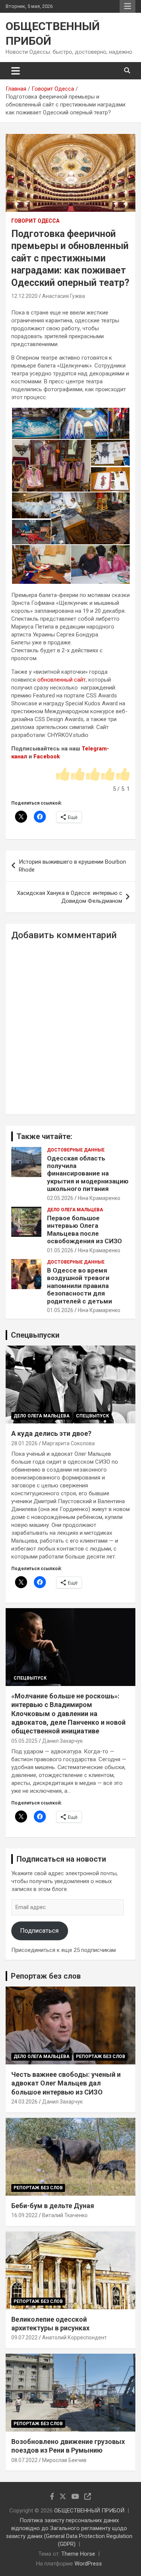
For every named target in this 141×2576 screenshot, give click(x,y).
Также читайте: (44, 1136)
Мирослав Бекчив (64, 2460)
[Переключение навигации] (16, 71)
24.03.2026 (24, 2102)
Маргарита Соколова (68, 1443)
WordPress (88, 2564)
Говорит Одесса (35, 221)
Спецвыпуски (35, 1335)
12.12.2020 (24, 296)
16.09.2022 (24, 2215)
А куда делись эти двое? (51, 1433)
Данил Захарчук (62, 1741)
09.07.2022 (24, 2338)
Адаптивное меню (127, 6)
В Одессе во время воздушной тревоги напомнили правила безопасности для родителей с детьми (80, 1286)
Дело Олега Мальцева (75, 1210)
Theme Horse (78, 2554)
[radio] (63, 775)
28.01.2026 (24, 1443)
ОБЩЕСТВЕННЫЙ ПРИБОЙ (89, 2511)
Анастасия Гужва (64, 296)
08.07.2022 (24, 2460)
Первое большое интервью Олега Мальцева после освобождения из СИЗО (84, 1230)
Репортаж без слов (46, 1976)
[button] (35, 424)
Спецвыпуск (92, 1416)
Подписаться (39, 1930)
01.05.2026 (60, 1250)
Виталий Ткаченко (65, 2215)
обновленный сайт (61, 680)
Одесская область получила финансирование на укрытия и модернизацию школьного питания (88, 1174)
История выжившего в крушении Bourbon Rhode (72, 866)
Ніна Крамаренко (99, 1198)
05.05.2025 (24, 1741)
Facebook (47, 756)
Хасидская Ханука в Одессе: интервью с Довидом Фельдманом (70, 897)
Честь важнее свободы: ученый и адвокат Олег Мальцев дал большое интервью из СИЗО (66, 2083)
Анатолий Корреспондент (74, 2338)
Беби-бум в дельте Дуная (53, 2206)
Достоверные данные (76, 1150)
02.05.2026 (60, 1198)
